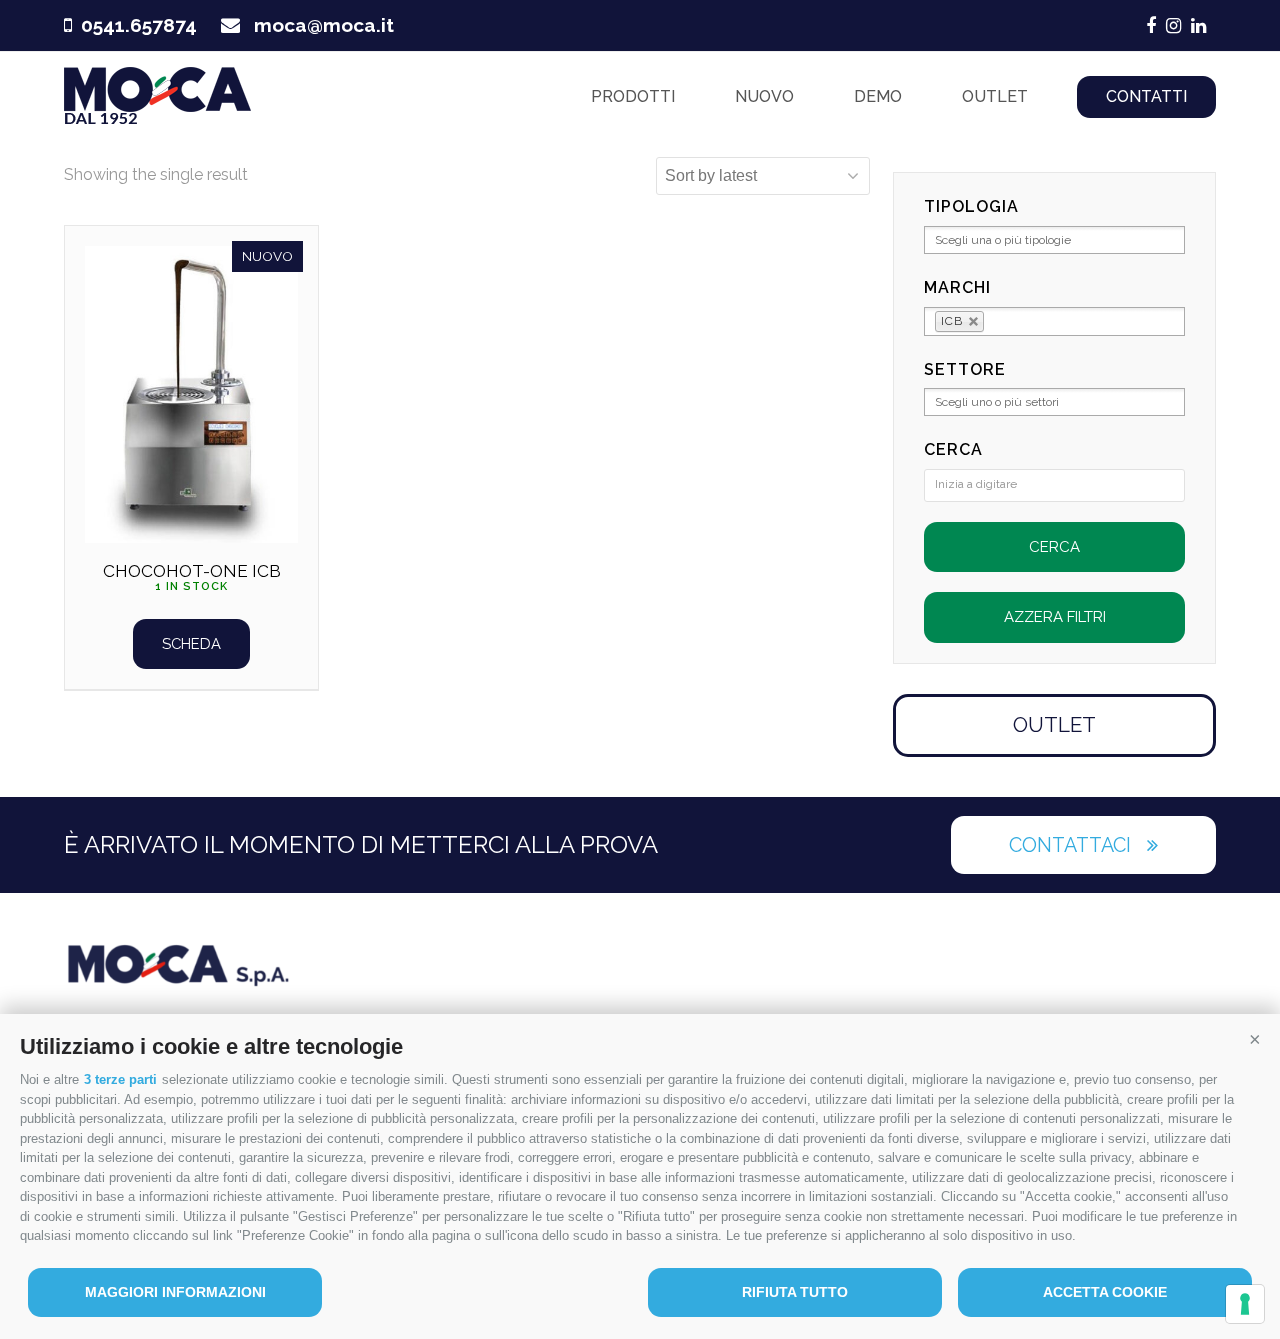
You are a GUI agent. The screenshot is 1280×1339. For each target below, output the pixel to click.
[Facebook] (1151, 26)
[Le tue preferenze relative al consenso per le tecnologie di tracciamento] (1245, 1304)
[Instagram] (1173, 26)
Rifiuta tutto (795, 1292)
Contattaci (1070, 845)
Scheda (191, 643)
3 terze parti (120, 1079)
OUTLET (1054, 724)
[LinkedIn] (1198, 26)
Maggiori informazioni (175, 1292)
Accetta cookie (1105, 1292)
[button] (1255, 1039)
